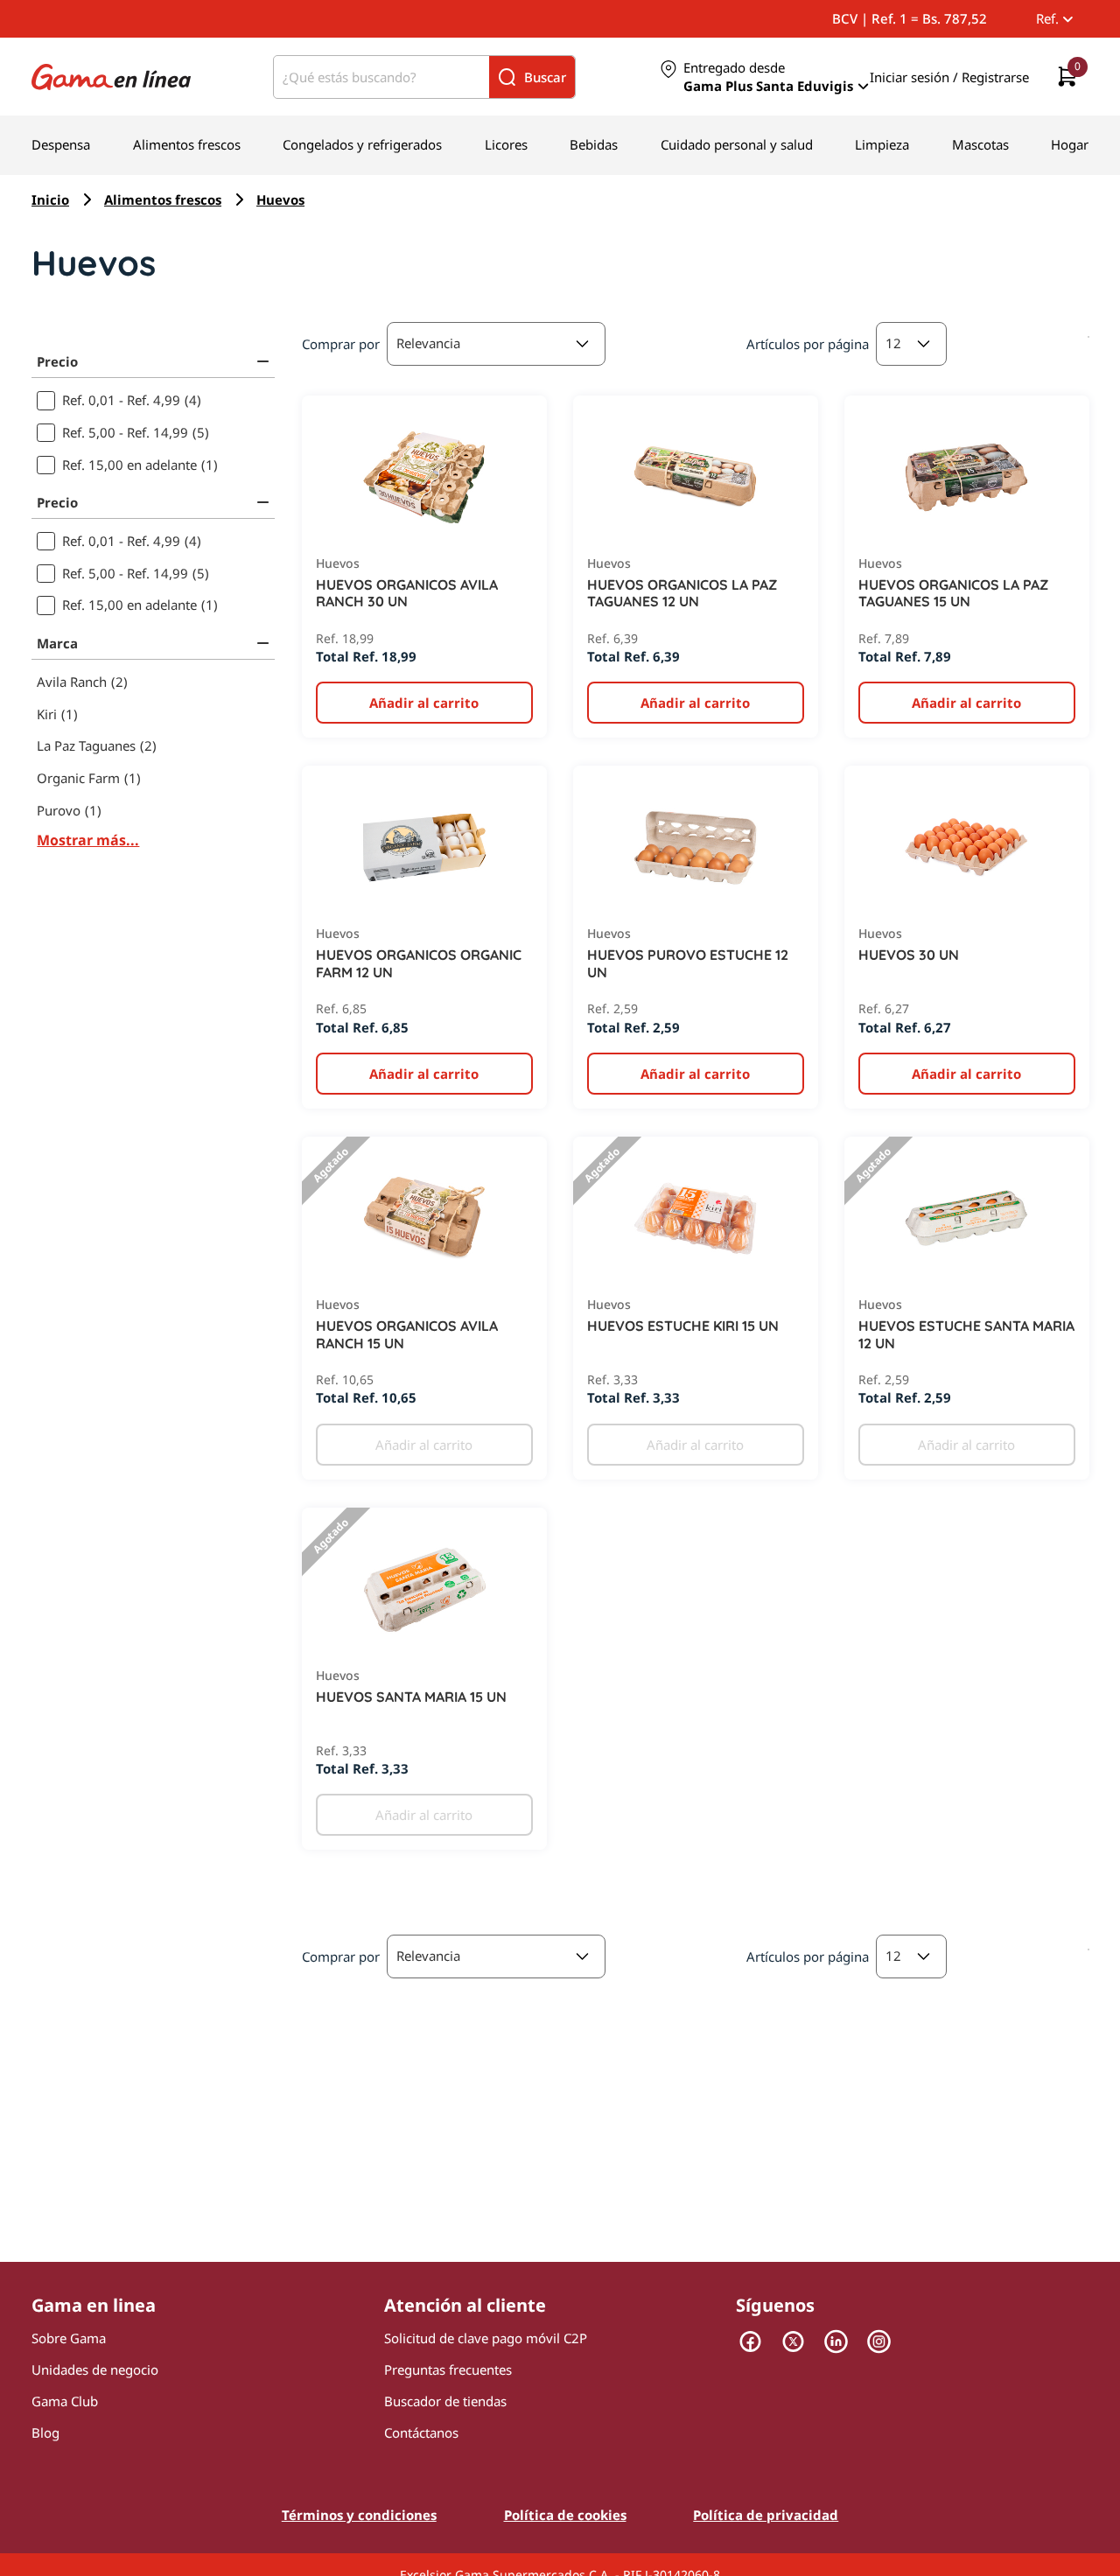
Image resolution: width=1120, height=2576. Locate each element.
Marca (57, 643)
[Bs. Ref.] (1053, 18)
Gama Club (65, 2401)
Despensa (61, 144)
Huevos (280, 199)
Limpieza (882, 144)
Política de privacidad (766, 2515)
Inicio (50, 199)
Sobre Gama (69, 2338)
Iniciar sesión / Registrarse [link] (949, 77)
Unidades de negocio (95, 2369)
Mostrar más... (88, 840)
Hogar (1070, 144)
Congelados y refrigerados (362, 144)
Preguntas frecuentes (448, 2369)
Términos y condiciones (359, 2515)
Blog (45, 2432)
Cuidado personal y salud (737, 144)
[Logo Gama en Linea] (111, 77)
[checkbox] (153, 400)
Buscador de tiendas (445, 2401)
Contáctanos (421, 2432)
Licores (506, 144)
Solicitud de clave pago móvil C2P (486, 2338)
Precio (57, 361)
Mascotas (980, 144)
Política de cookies (565, 2515)
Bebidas (594, 144)
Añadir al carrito (424, 1445)
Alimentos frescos (187, 144)
